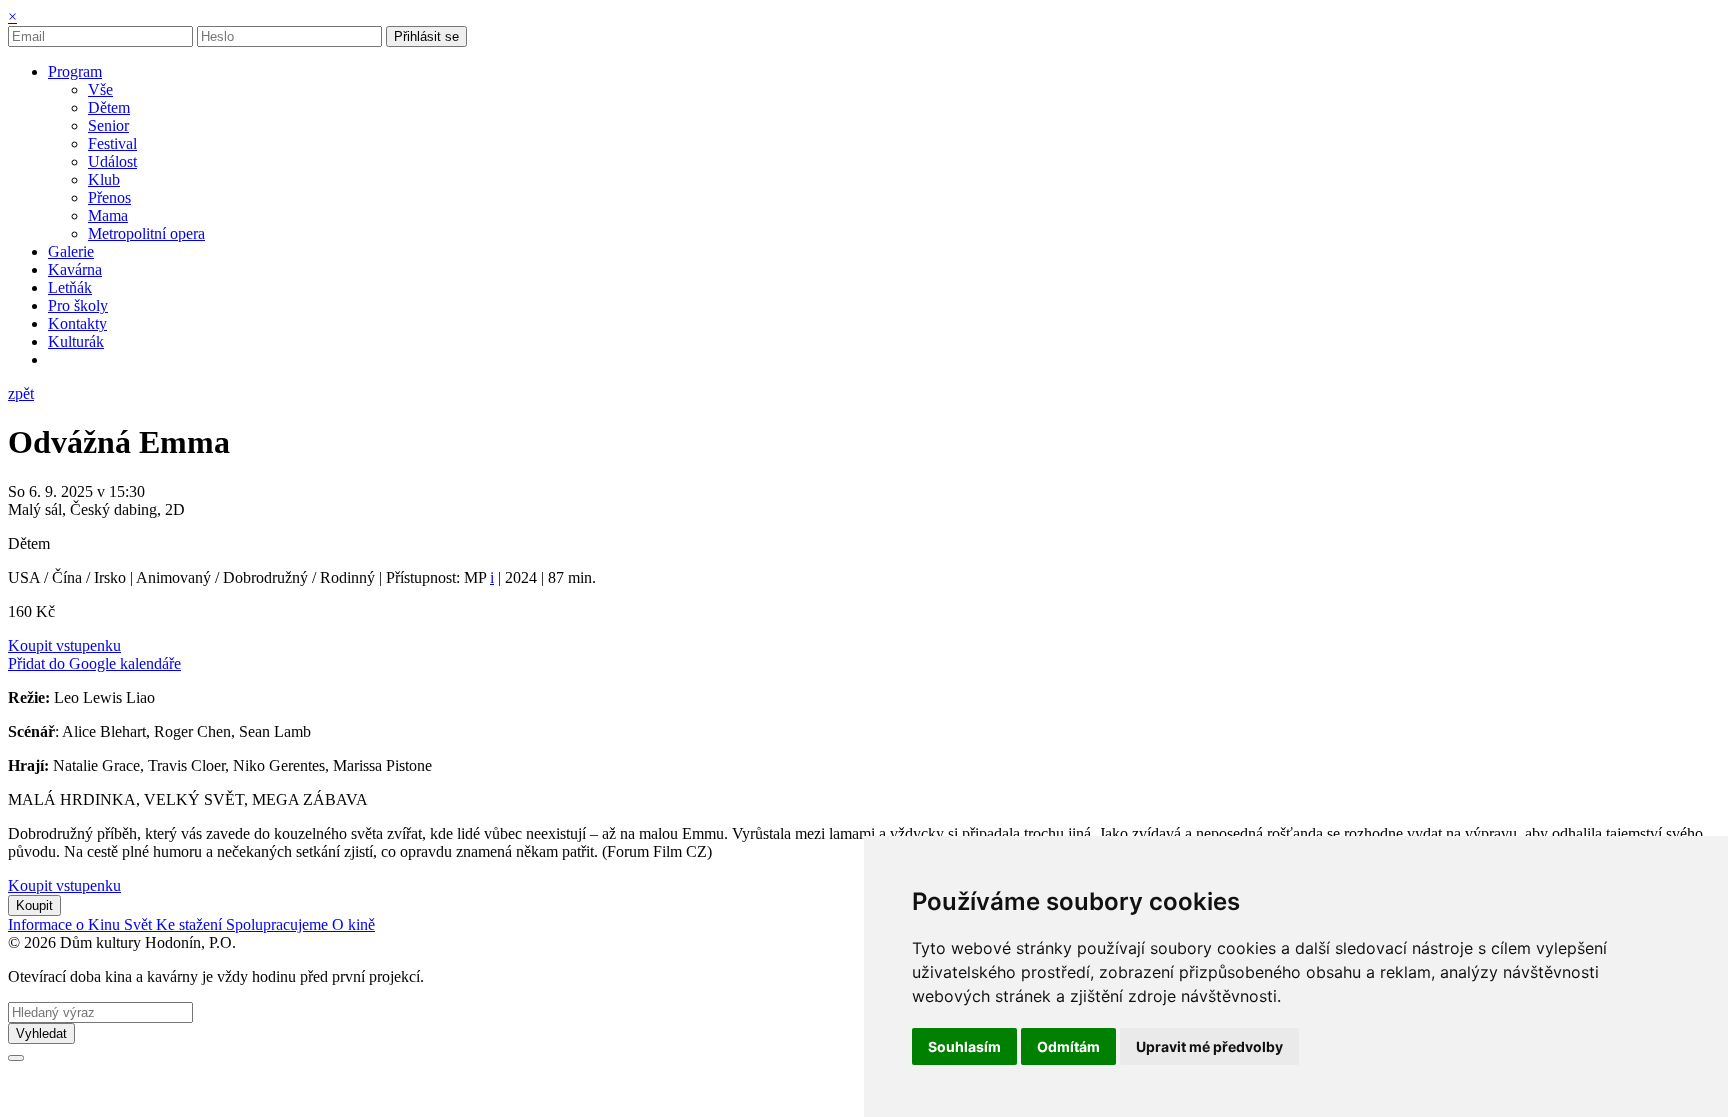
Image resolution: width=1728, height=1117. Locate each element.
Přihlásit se (426, 36)
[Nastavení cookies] (16, 1058)
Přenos (109, 197)
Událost (112, 161)
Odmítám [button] (1068, 1046)
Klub (104, 179)
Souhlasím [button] (964, 1046)
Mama (108, 215)
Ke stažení (191, 924)
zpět (21, 393)
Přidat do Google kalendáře (94, 663)
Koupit (34, 905)
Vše (100, 89)
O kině (353, 924)
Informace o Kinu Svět (82, 924)
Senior (108, 125)
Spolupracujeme (279, 924)
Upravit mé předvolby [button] (1209, 1046)
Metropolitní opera (146, 233)
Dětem (109, 107)
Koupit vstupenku (64, 645)
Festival (112, 143)
